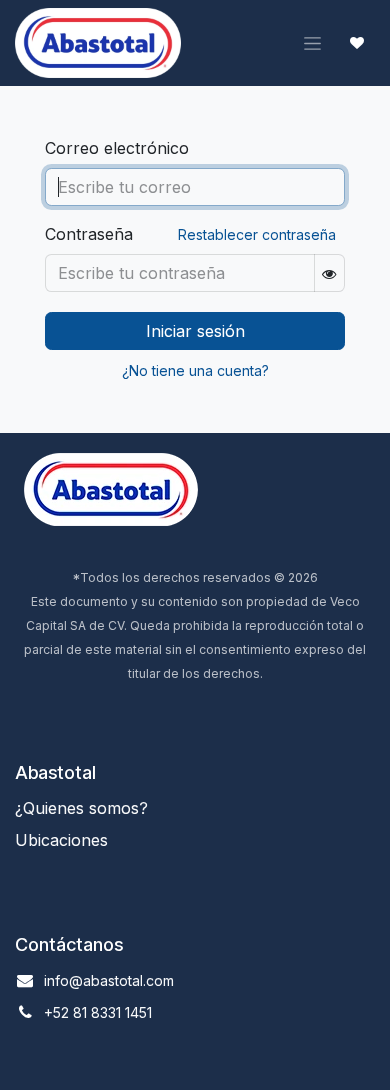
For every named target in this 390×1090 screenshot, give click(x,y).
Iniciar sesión (195, 331)
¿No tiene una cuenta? (195, 370)
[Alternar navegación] (312, 43)
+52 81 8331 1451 (98, 1012)
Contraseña (89, 234)
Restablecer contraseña (257, 234)
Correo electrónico (117, 148)
